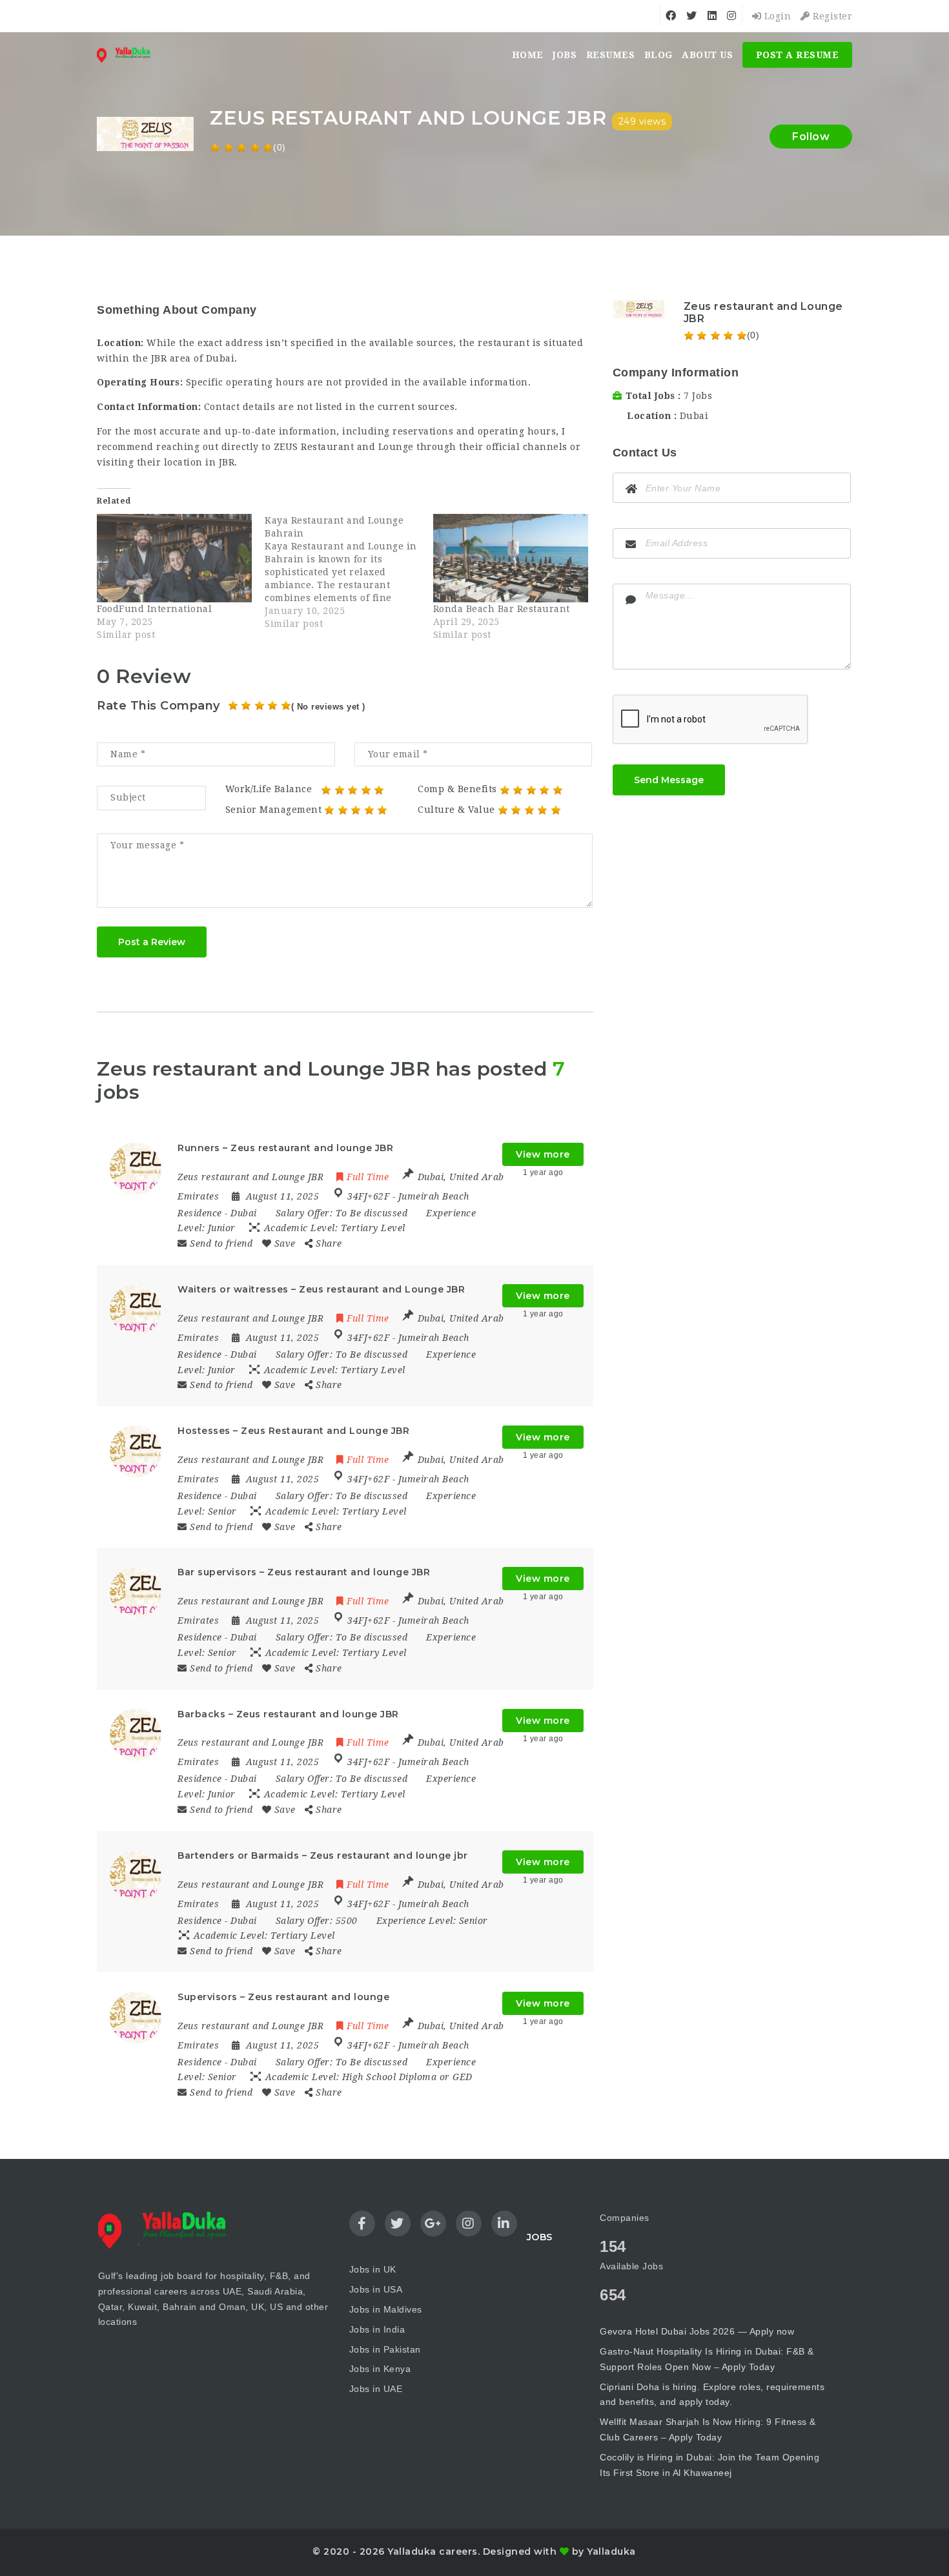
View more (543, 1154)
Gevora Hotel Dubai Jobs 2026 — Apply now (697, 2331)
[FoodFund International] (174, 558)
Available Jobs (631, 2266)
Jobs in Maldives (386, 2309)
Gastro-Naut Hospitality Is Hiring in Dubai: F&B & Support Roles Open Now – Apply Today (707, 2359)
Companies (625, 2218)
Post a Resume (798, 55)
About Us (707, 55)
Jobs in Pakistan (385, 2349)
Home (528, 55)
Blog (658, 55)
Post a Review (152, 942)
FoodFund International (154, 609)
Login (776, 16)
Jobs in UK (373, 2269)
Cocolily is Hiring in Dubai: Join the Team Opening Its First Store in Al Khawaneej (709, 2465)
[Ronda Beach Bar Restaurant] (511, 558)
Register (831, 16)
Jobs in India (377, 2329)
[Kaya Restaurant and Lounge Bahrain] (349, 572)
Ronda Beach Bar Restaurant (502, 609)
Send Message (669, 780)
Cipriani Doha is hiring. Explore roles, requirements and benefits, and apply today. (712, 2395)
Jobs (565, 55)
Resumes (611, 55)
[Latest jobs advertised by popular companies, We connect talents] (128, 55)
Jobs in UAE (376, 2389)
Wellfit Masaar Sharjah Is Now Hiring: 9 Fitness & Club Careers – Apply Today (708, 2429)
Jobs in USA (376, 2289)
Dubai (694, 416)
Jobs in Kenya (380, 2369)
